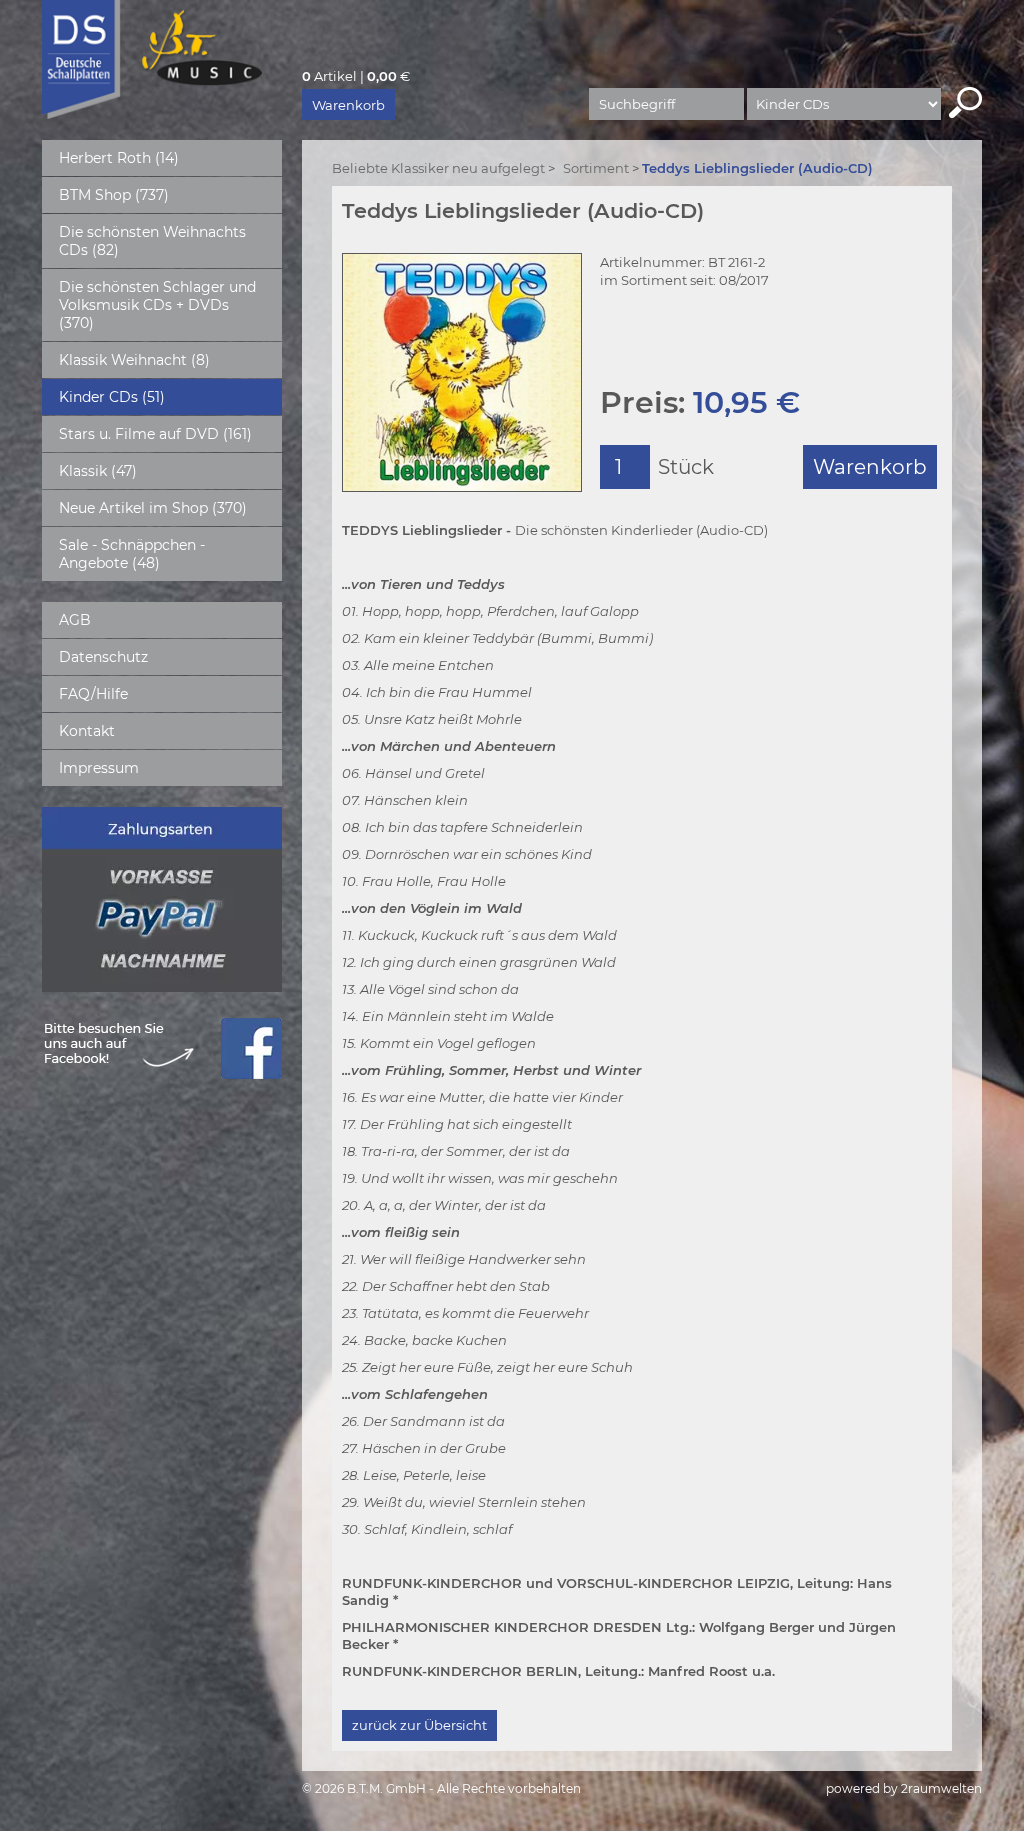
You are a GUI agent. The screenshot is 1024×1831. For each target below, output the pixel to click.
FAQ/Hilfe (93, 694)
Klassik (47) (98, 471)
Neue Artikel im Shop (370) (153, 508)
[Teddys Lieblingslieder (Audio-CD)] (462, 372)
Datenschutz (103, 657)
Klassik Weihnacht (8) (134, 360)
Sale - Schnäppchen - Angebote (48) (132, 554)
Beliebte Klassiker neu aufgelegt (438, 168)
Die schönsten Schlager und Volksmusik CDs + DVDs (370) (157, 305)
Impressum (99, 768)
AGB (75, 620)
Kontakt (87, 731)
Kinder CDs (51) (112, 397)
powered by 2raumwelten (904, 1788)
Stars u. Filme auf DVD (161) (155, 434)
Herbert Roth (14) (119, 158)
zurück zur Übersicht (419, 1725)
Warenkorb (348, 105)
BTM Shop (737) (114, 195)
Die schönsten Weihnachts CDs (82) (152, 241)
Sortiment (596, 168)
